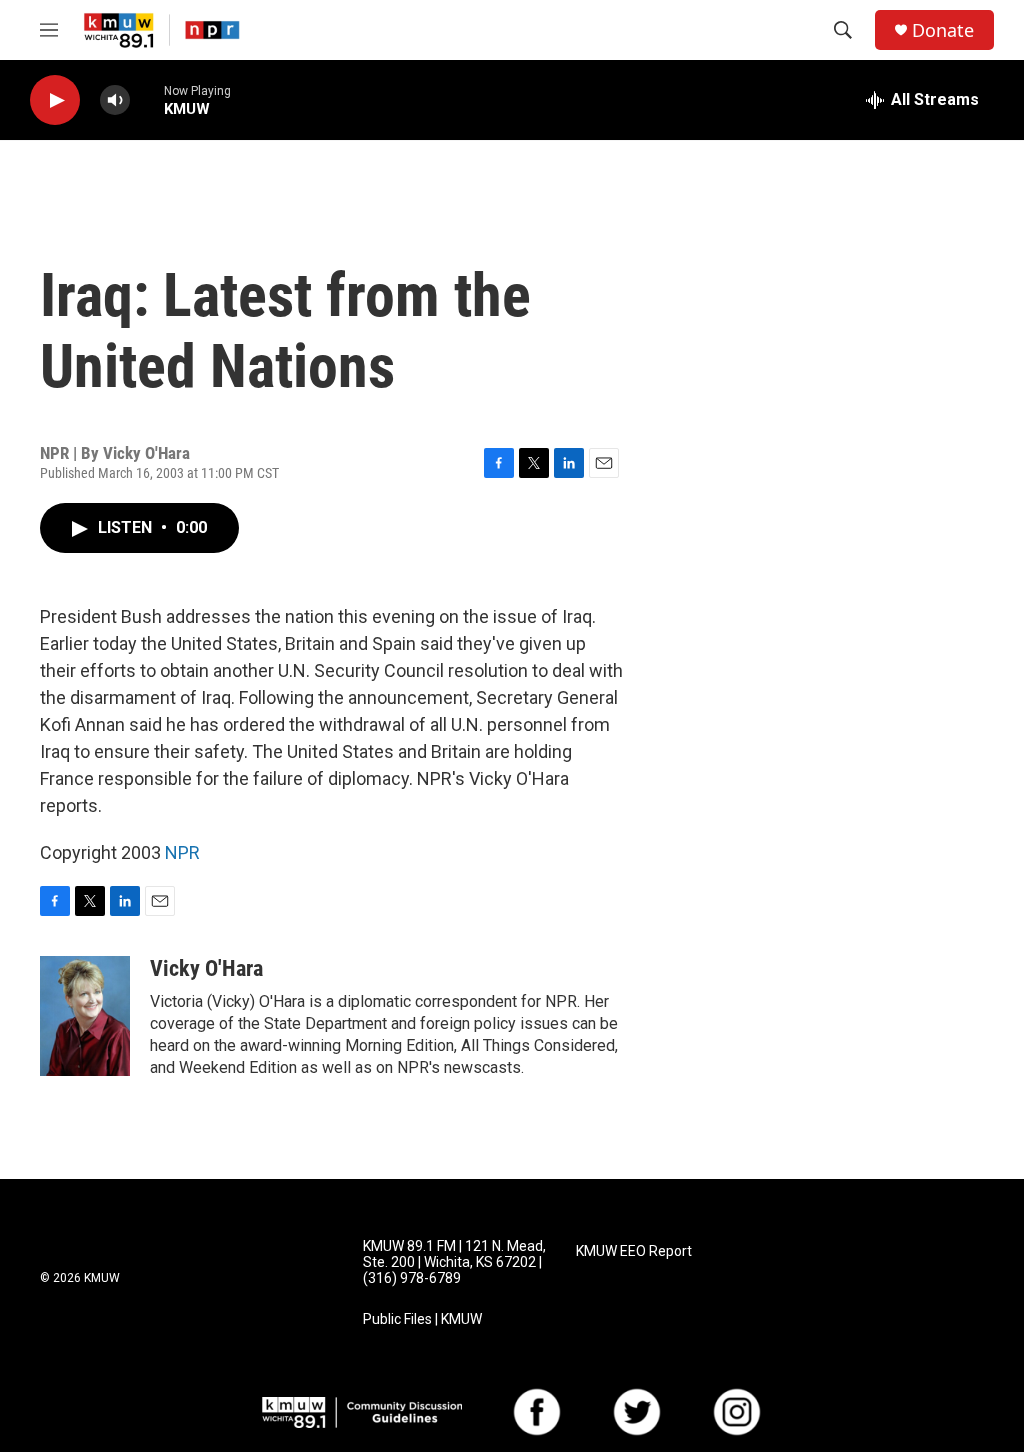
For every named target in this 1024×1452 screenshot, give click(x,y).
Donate (943, 30)
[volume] (115, 100)
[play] (55, 100)
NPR (182, 852)
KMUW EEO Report (634, 1251)
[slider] (147, 99)
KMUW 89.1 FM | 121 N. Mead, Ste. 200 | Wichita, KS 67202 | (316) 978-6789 (454, 1262)
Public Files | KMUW (422, 1319)
